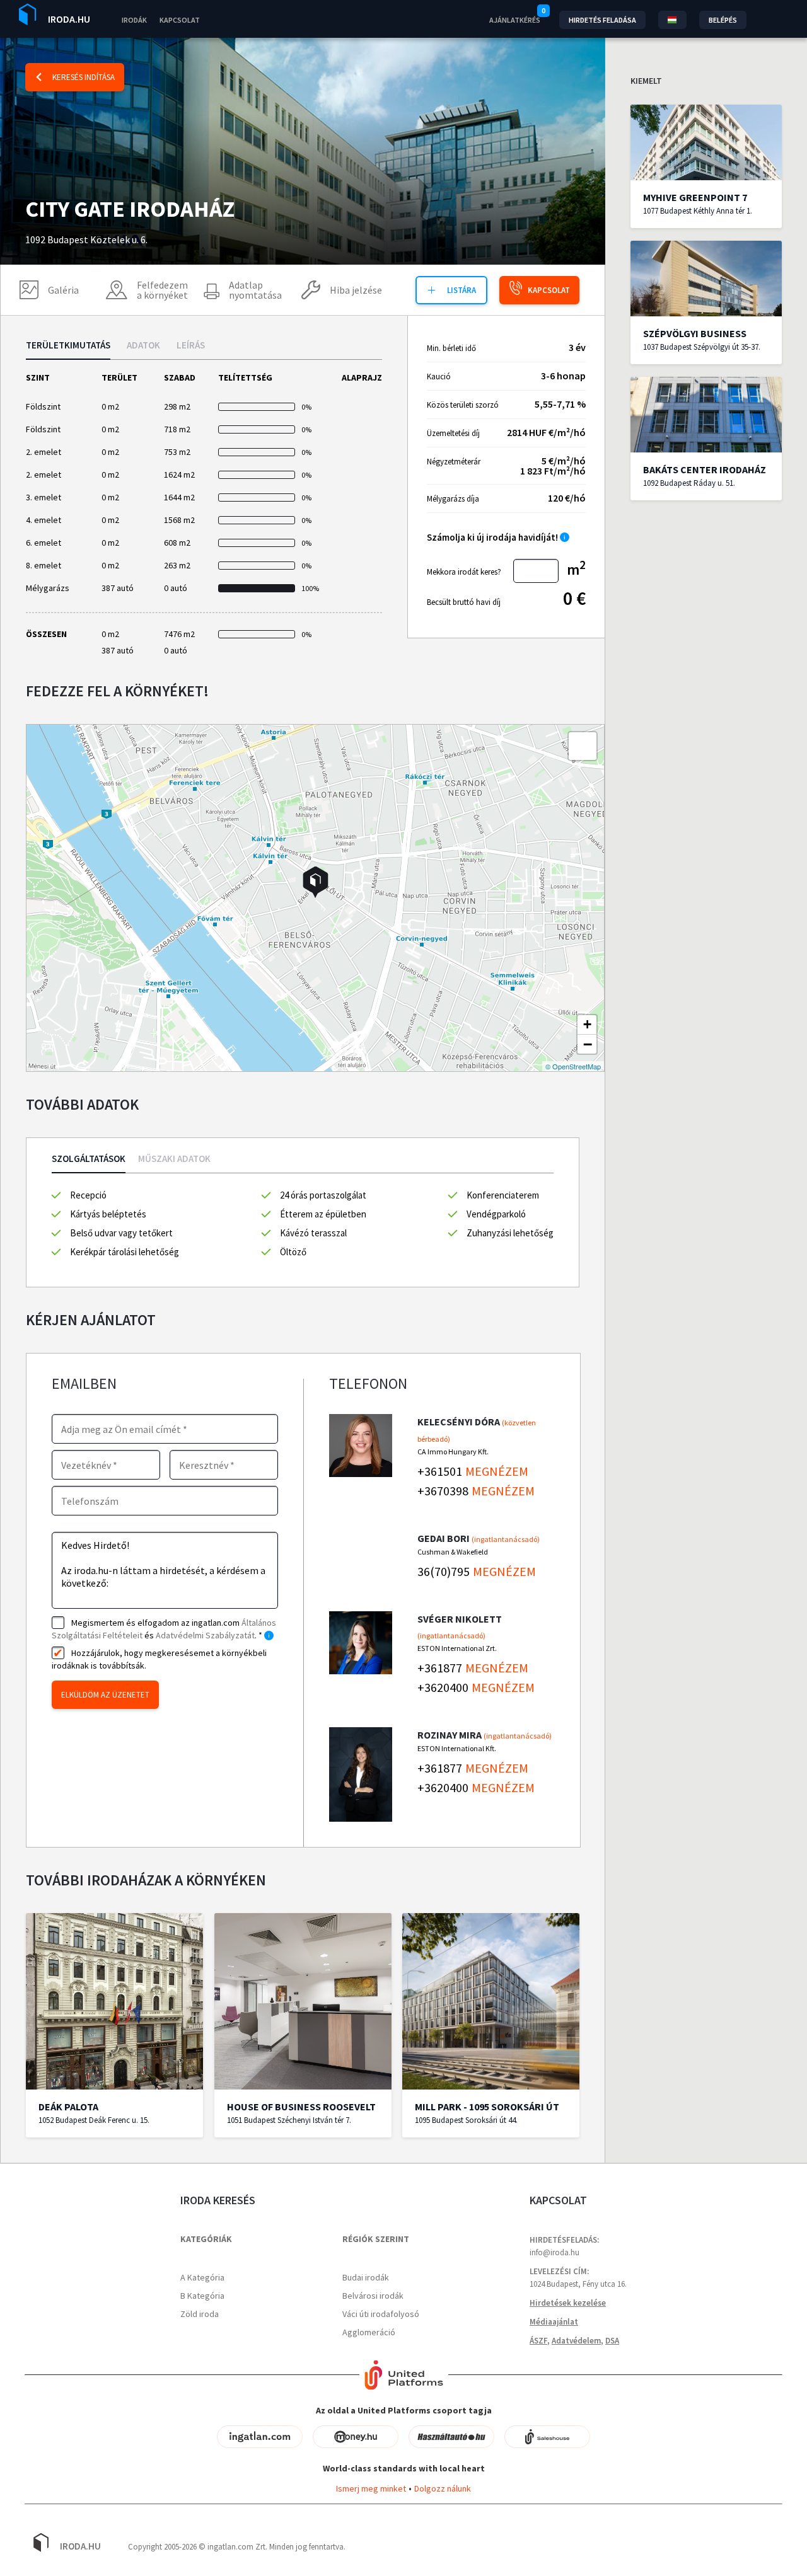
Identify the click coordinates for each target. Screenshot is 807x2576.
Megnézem (497, 1471)
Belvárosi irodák (373, 2296)
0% (306, 407)
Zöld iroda (200, 2314)
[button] (316, 882)
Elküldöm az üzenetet (105, 1695)
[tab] (68, 350)
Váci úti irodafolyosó (381, 2314)
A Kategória (202, 2277)
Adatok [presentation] (143, 346)
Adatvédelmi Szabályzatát (205, 1635)
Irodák (134, 20)
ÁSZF (538, 2341)
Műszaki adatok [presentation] (174, 1159)
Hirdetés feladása (602, 20)
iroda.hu (69, 19)
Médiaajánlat (554, 2322)
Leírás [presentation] (191, 346)
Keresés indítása (84, 77)
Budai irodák (366, 2277)
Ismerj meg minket (371, 2488)
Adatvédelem (576, 2341)
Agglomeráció (369, 2332)
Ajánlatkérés (515, 20)
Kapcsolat (180, 20)
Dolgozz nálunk (443, 2488)
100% (309, 588)
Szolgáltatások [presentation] (89, 1159)
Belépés (723, 20)
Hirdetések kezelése (568, 2303)
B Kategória (202, 2296)
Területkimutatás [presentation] (68, 346)
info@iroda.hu (554, 2252)
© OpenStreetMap (573, 1066)
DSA (612, 2341)
